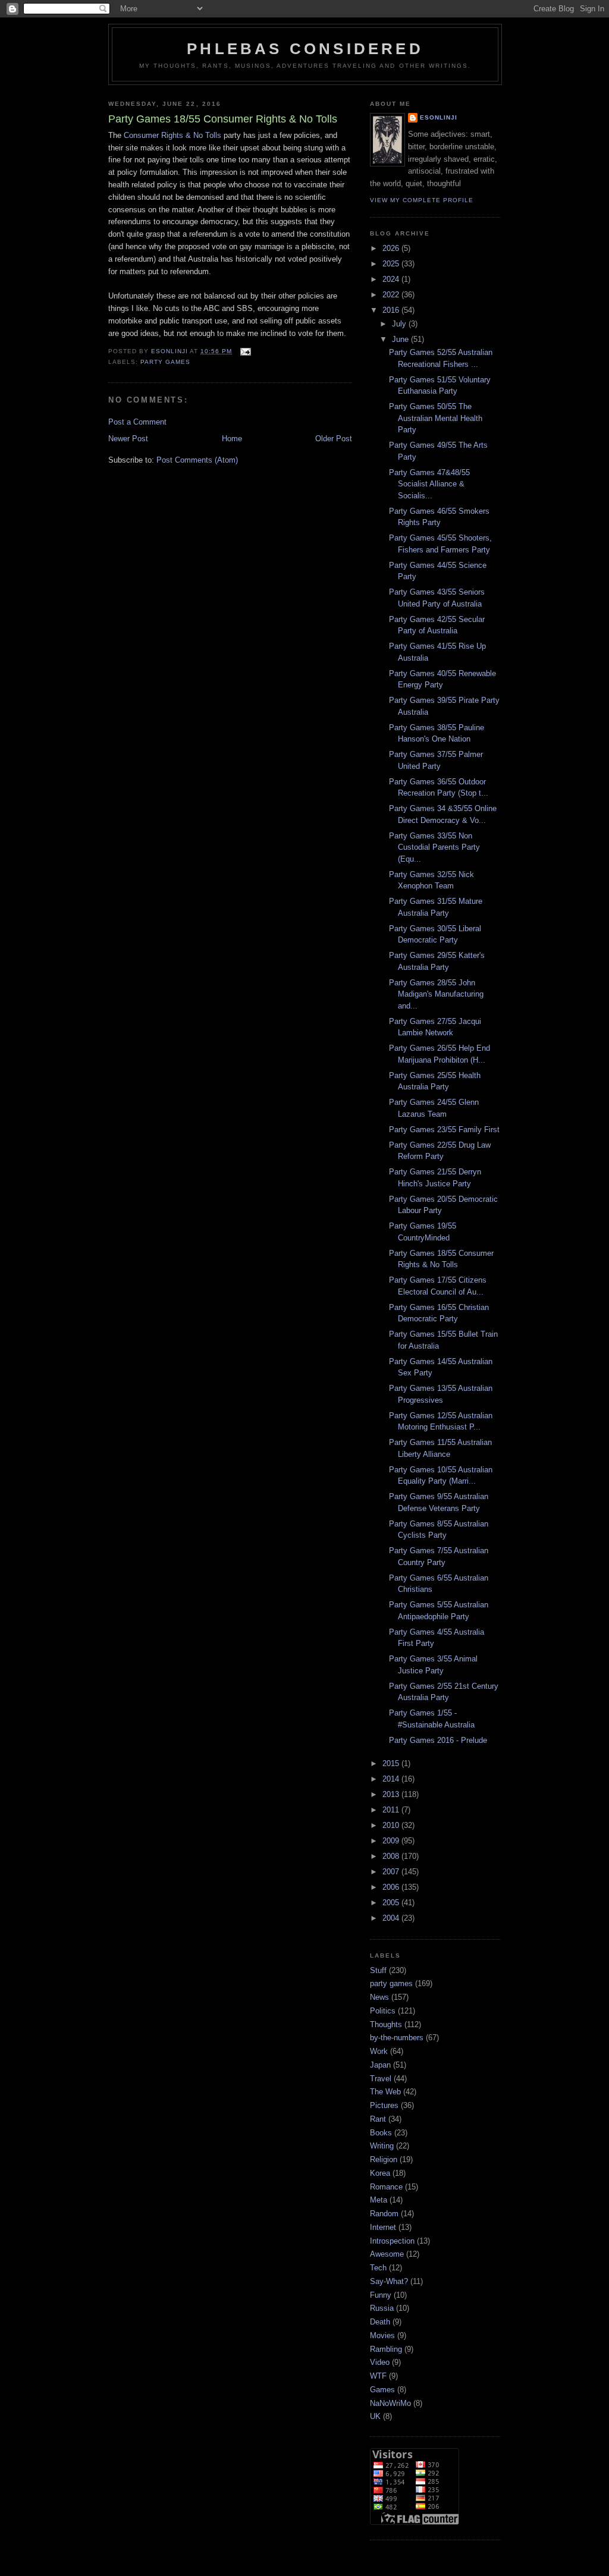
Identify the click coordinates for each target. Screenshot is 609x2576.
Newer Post (128, 439)
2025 (392, 264)
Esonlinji (439, 117)
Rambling (386, 2349)
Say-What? (389, 2281)
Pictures (384, 2105)
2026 (392, 248)
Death (380, 2322)
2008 (392, 1856)
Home (232, 439)
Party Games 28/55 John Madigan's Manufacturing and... (436, 994)
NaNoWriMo (390, 2403)
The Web (385, 2092)
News (379, 1997)
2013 (392, 1794)
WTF (378, 2376)
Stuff (378, 1970)
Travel (381, 2079)
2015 (392, 1763)
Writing (382, 2146)
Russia (382, 2308)
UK (375, 2416)
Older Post (334, 439)
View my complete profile (422, 200)
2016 (392, 310)
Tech (378, 2268)
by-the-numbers (397, 2038)
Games (382, 2390)
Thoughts (386, 2024)
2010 (392, 1825)
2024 (392, 279)
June (401, 339)
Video (380, 2362)
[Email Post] (245, 351)
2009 (392, 1841)
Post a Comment (137, 422)
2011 (392, 1810)
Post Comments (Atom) (197, 460)
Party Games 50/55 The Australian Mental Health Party (436, 418)
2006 (392, 1887)
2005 (392, 1903)
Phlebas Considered (305, 49)
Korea (380, 2173)
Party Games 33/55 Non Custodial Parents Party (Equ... (434, 847)
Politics (383, 2011)
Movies (382, 2335)
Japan (380, 2065)
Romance (386, 2187)
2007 (392, 1872)
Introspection (392, 2241)
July (400, 324)
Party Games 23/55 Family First (444, 1130)
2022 (392, 295)
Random (384, 2214)
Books (381, 2133)
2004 (392, 1918)
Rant (378, 2119)
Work (379, 2051)
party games (165, 362)
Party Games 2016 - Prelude (438, 1740)
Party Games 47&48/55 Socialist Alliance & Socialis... (429, 484)
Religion (384, 2159)
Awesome (387, 2254)
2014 (392, 1779)
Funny (381, 2295)
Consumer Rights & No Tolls (172, 135)
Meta (379, 2200)
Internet (383, 2227)
